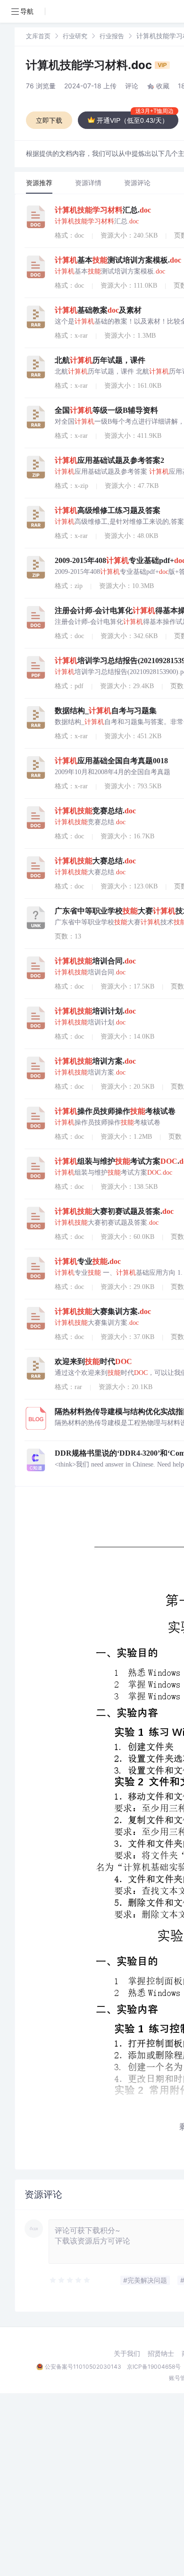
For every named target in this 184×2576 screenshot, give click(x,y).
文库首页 (38, 36)
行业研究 (75, 36)
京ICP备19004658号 (154, 2367)
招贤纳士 (161, 2354)
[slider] (70, 2280)
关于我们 (127, 2354)
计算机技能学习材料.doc (90, 65)
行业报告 (112, 36)
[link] (38, 36)
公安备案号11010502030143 (83, 2367)
